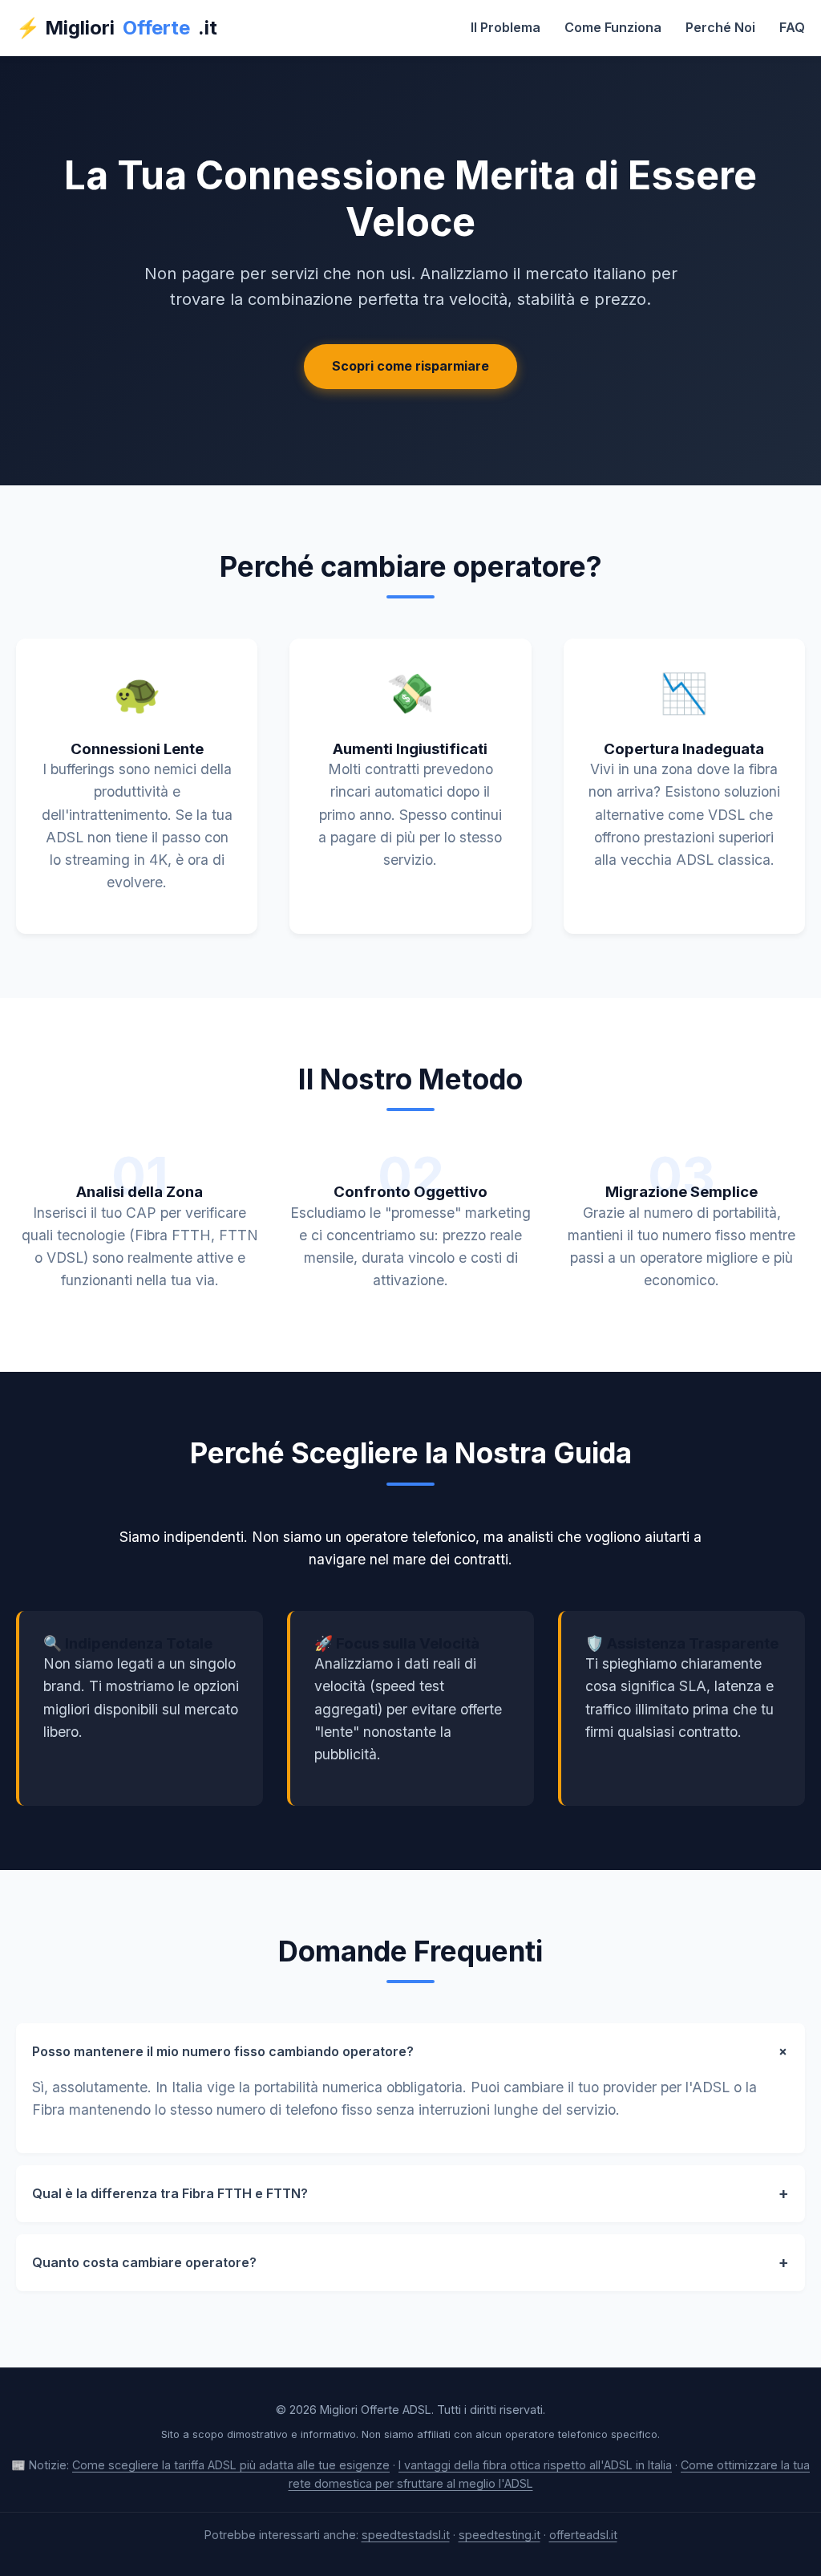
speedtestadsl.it (406, 2535)
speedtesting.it (499, 2535)
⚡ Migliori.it (117, 28)
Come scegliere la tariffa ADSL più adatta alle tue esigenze (231, 2465)
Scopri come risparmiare (410, 366)
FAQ (792, 27)
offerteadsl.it (583, 2535)
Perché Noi (720, 27)
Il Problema (506, 27)
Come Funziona (613, 27)
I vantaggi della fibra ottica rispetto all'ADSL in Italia (535, 2465)
